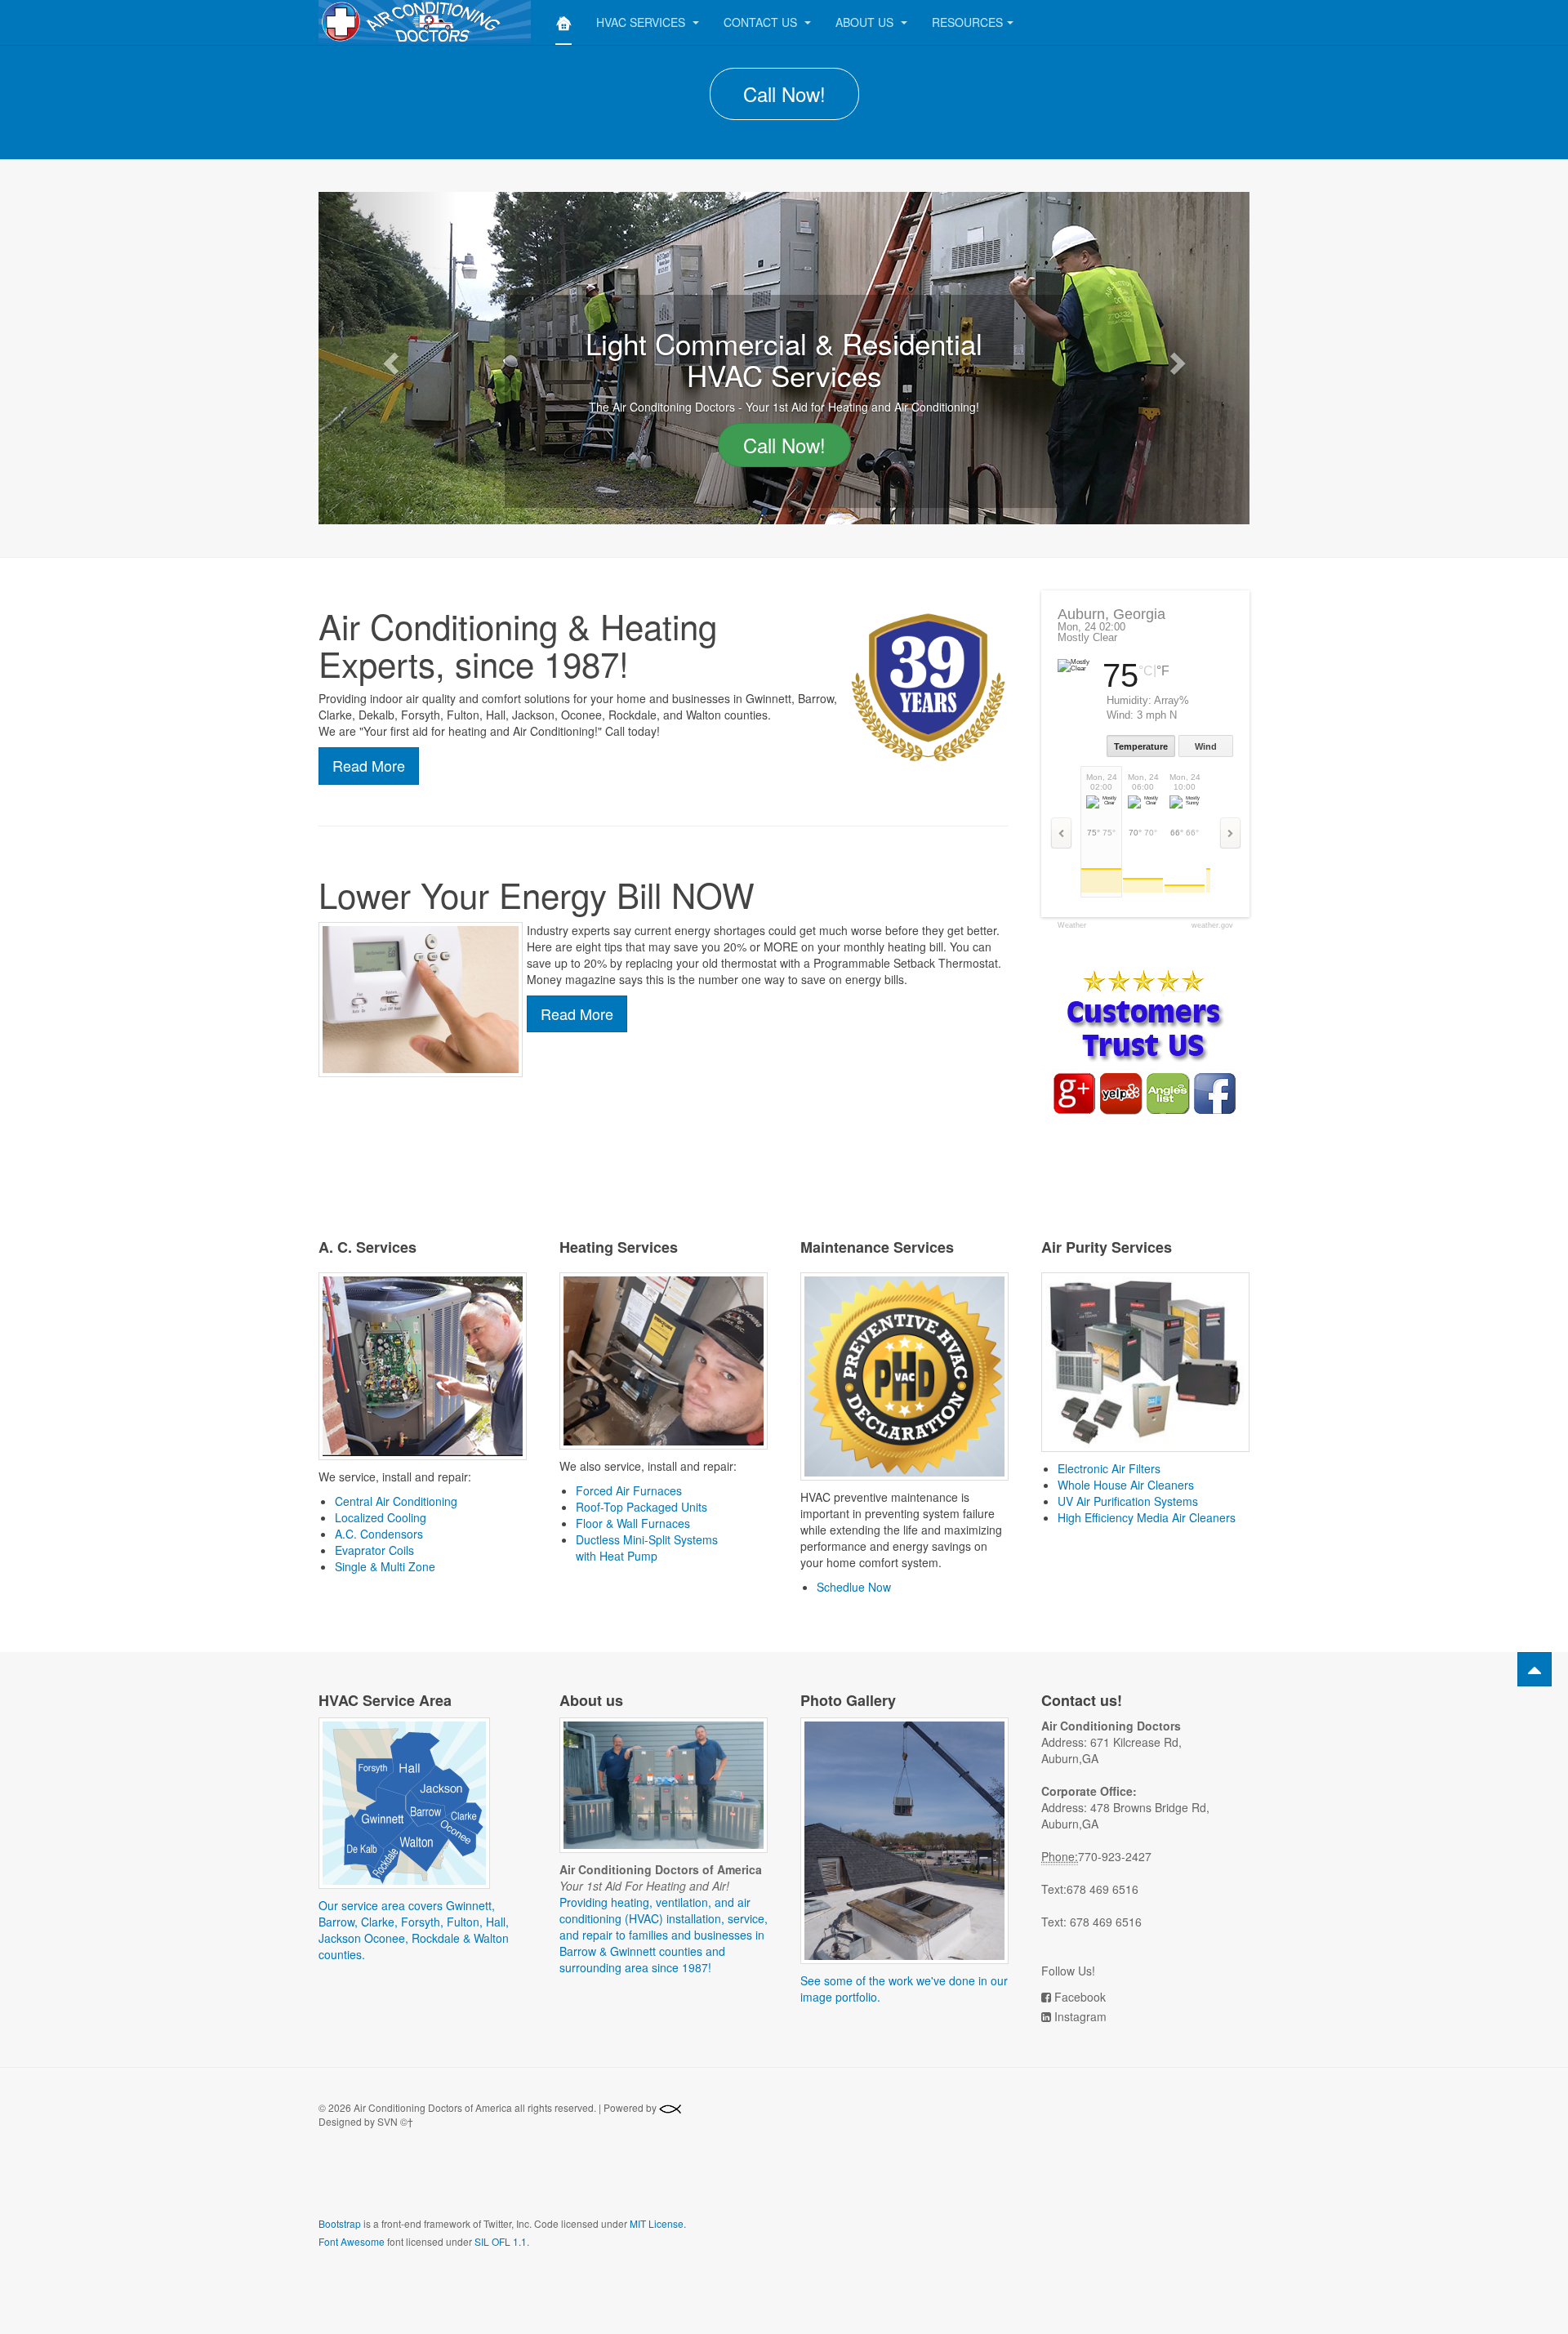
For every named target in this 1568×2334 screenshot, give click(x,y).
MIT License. (658, 2223)
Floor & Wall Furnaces (633, 1523)
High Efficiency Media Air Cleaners (1147, 1517)
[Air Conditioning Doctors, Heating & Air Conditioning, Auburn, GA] (438, 2183)
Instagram (1080, 2016)
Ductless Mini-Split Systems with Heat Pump (647, 1548)
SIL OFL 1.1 (501, 2241)
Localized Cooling (381, 1517)
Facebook (1080, 1997)
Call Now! (784, 94)
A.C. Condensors (379, 1534)
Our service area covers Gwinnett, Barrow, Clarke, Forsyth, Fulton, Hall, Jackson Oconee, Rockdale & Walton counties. (414, 1930)
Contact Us (762, 22)
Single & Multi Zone (385, 1566)
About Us (866, 22)
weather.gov (1212, 926)
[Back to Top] (1535, 1669)
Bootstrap (340, 2223)
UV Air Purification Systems (1128, 1501)
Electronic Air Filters (1109, 1468)
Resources (967, 22)
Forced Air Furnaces (629, 1490)
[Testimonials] (1143, 1042)
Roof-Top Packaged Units (641, 1507)
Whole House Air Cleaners (1126, 1485)
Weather (1072, 926)
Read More (369, 765)
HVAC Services (642, 22)
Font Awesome (352, 2241)
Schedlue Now (854, 1587)
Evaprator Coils (374, 1550)
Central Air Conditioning (396, 1501)
